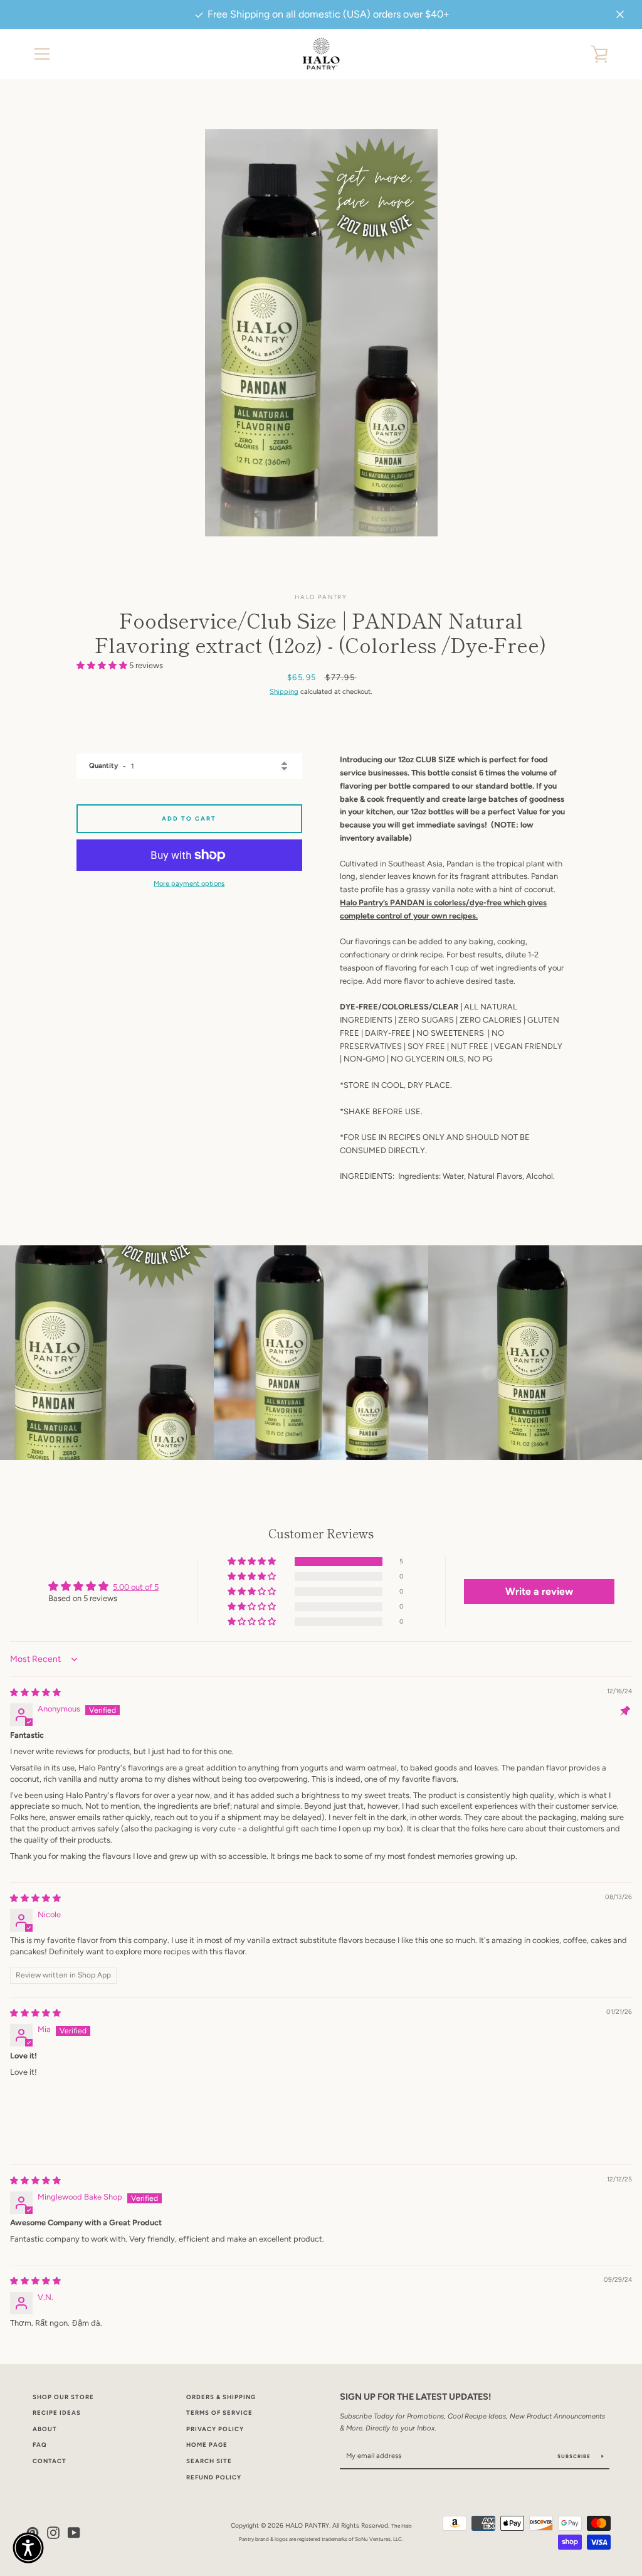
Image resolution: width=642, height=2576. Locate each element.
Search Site (209, 2461)
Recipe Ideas (57, 2413)
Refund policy (214, 2477)
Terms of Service (219, 2413)
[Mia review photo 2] (107, 2118)
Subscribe (575, 2456)
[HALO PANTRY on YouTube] (74, 2532)
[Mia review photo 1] (40, 2118)
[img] (35, 1692)
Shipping (284, 691)
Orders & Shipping (221, 2397)
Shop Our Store (63, 2397)
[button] (103, 665)
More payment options (189, 883)
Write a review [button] (539, 1591)
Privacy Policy (215, 2429)
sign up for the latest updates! (415, 2397)
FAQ (40, 2445)
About (45, 2429)
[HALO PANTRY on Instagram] (53, 2532)
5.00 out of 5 (136, 1587)
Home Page (207, 2445)
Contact (50, 2461)
